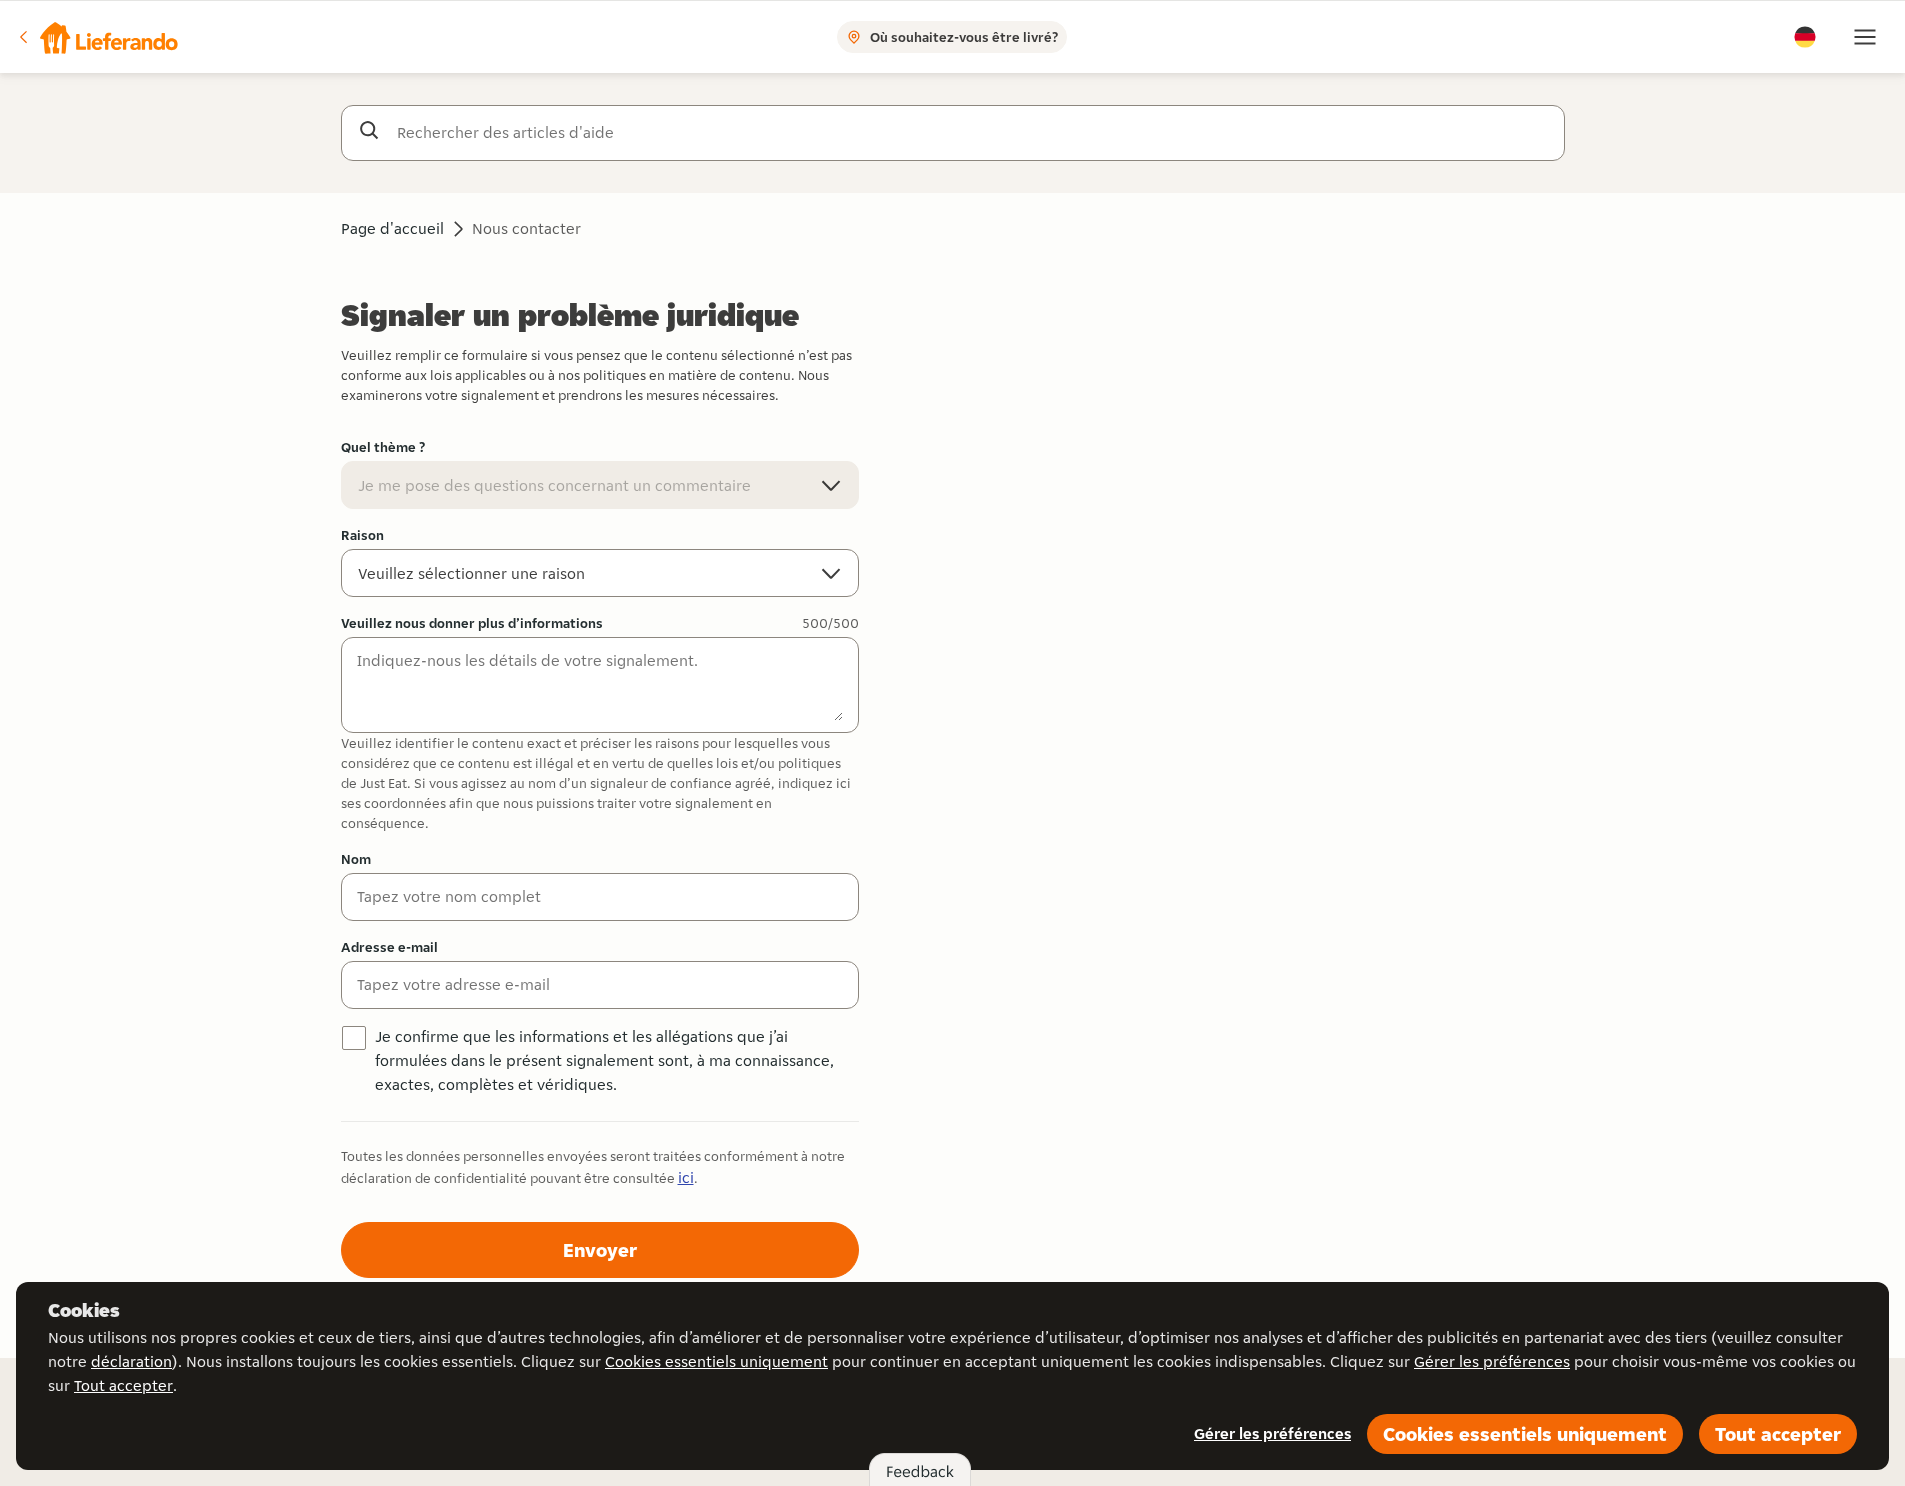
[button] (97, 37)
